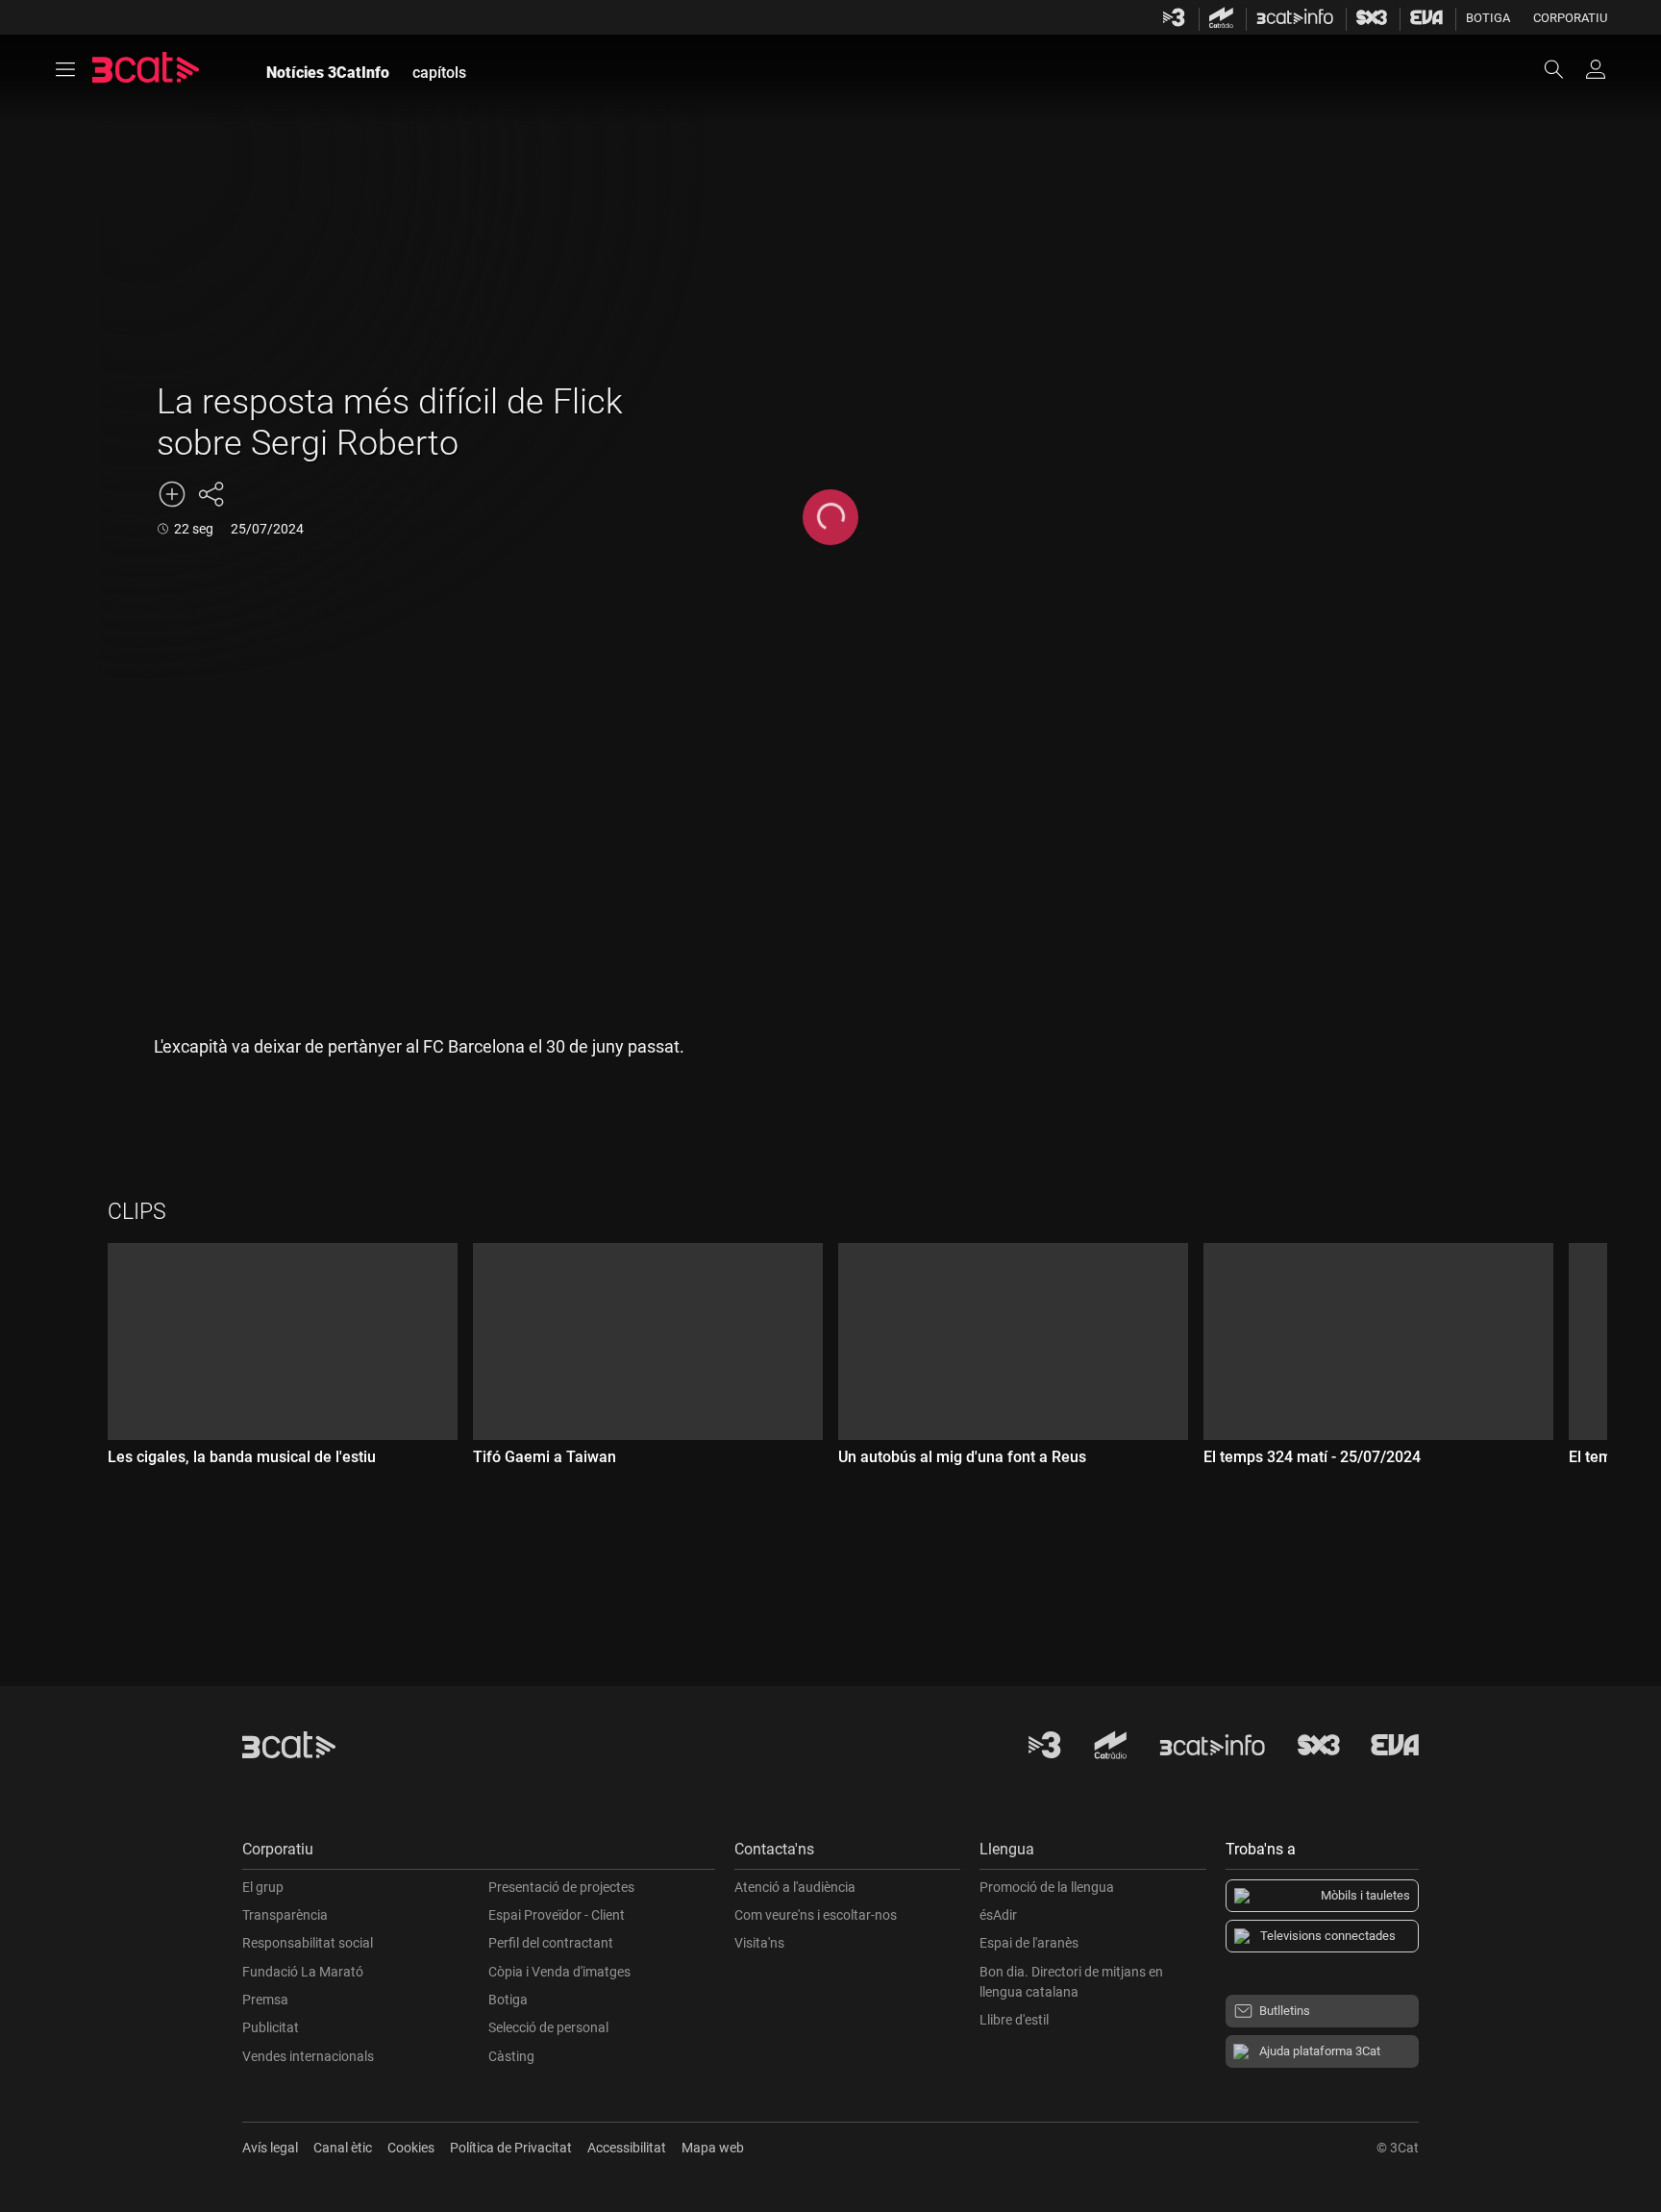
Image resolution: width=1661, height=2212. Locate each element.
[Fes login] (1596, 69)
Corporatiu (1570, 18)
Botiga (1488, 18)
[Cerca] (1563, 69)
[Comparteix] (211, 494)
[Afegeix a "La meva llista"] (172, 494)
